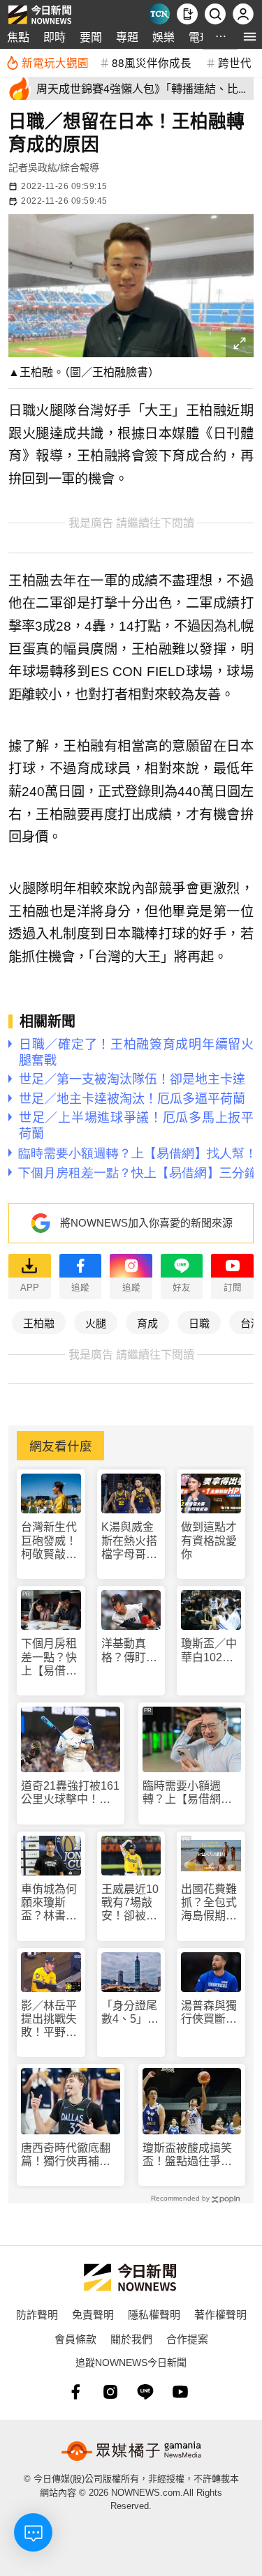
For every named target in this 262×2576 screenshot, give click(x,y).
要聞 (91, 37)
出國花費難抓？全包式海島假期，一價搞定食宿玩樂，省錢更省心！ (209, 1903)
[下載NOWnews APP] (187, 14)
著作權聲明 (220, 2314)
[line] (145, 2392)
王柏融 (39, 1323)
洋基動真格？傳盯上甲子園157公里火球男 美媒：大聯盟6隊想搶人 (131, 1650)
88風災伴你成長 (152, 62)
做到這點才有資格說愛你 (209, 1540)
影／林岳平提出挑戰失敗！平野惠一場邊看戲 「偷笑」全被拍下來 (51, 2020)
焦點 (18, 37)
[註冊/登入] (243, 14)
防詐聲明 (37, 2314)
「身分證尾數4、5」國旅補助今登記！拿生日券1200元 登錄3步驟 (131, 2013)
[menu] (250, 37)
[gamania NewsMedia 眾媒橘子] (131, 2451)
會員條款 (75, 2338)
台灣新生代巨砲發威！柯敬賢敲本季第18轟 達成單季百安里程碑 (50, 1541)
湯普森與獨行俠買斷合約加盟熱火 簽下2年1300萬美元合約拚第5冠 (211, 2013)
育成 (147, 1323)
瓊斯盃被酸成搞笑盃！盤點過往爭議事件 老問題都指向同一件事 (187, 2155)
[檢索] (215, 14)
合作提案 (187, 2338)
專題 (127, 37)
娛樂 (163, 37)
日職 (199, 1323)
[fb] (75, 2392)
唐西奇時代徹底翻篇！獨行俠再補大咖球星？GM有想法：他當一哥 (66, 2155)
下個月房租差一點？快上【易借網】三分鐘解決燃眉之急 (49, 1657)
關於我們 (131, 2338)
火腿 (96, 1323)
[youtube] (180, 2392)
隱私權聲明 (154, 2314)
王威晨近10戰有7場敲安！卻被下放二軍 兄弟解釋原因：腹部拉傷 (130, 1903)
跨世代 (235, 62)
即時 (54, 37)
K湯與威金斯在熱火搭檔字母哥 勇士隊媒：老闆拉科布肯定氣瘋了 (129, 1541)
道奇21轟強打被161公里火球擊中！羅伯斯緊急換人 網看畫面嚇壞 (70, 1793)
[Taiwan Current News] (159, 14)
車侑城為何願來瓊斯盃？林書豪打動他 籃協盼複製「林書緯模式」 (49, 1903)
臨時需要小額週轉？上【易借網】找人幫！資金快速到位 (187, 1793)
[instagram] (110, 2392)
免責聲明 (93, 2314)
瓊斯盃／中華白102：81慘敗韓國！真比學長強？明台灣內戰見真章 (209, 1650)
